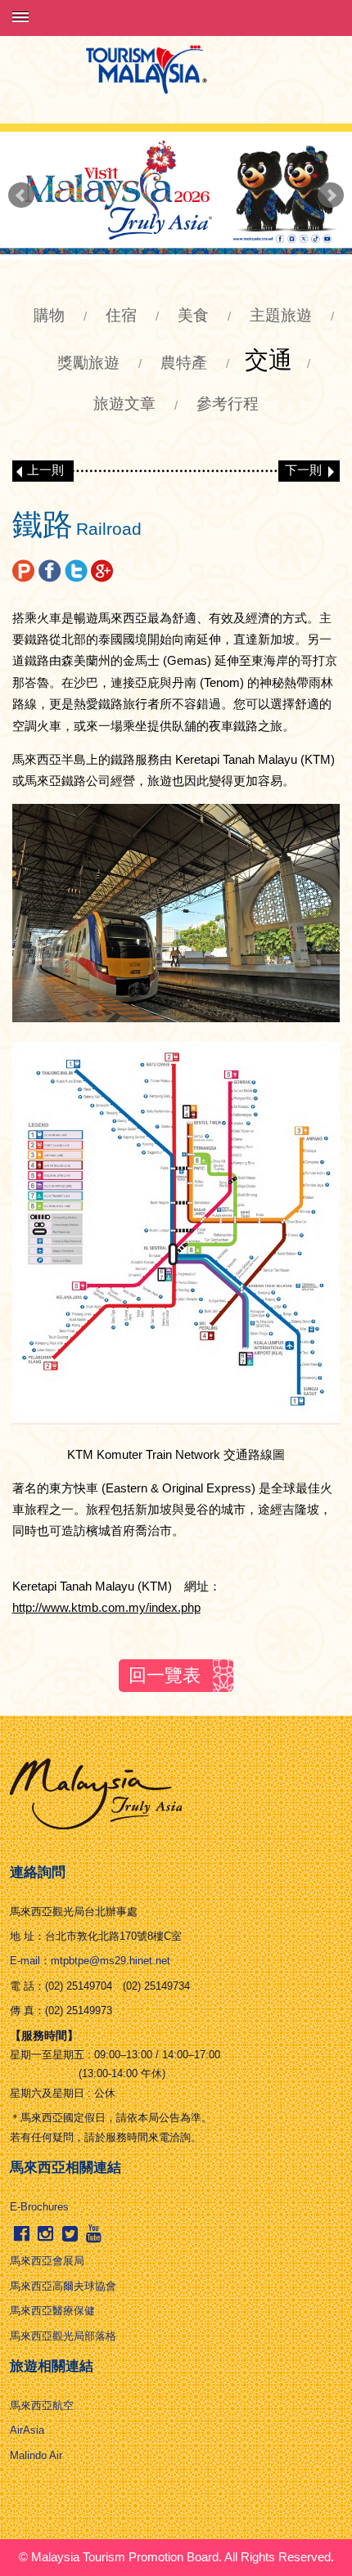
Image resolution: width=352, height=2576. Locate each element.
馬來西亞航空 (42, 2405)
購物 (49, 315)
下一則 (303, 470)
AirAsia (27, 2430)
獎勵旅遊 (88, 363)
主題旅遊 (281, 315)
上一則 (45, 470)
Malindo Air (36, 2455)
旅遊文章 (124, 404)
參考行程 (228, 404)
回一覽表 (165, 1675)
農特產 (184, 363)
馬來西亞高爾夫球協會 (63, 2286)
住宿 (121, 315)
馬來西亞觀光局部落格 (63, 2336)
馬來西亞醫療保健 (52, 2311)
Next (331, 195)
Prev (21, 195)
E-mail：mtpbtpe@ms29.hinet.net (90, 1961)
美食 (193, 315)
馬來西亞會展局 (47, 2261)
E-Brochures (39, 2207)
